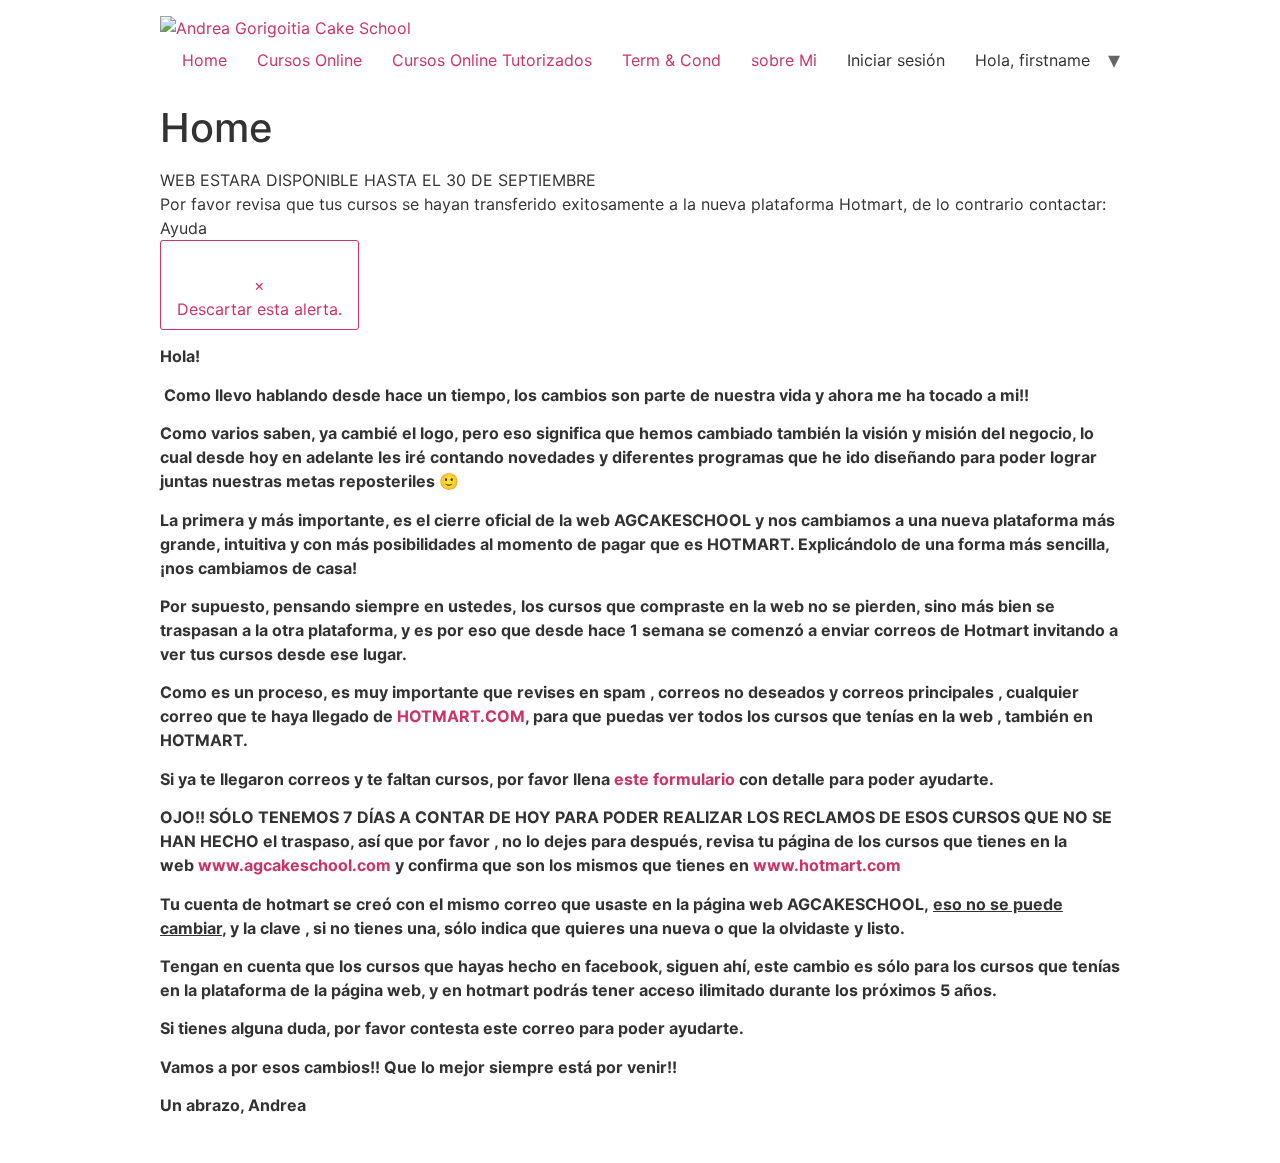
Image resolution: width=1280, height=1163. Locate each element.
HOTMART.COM (461, 716)
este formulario (674, 779)
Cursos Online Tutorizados (492, 60)
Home (204, 60)
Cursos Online (309, 60)
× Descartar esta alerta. (259, 297)
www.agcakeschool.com (294, 865)
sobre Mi (784, 60)
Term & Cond (671, 60)
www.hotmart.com (827, 865)
